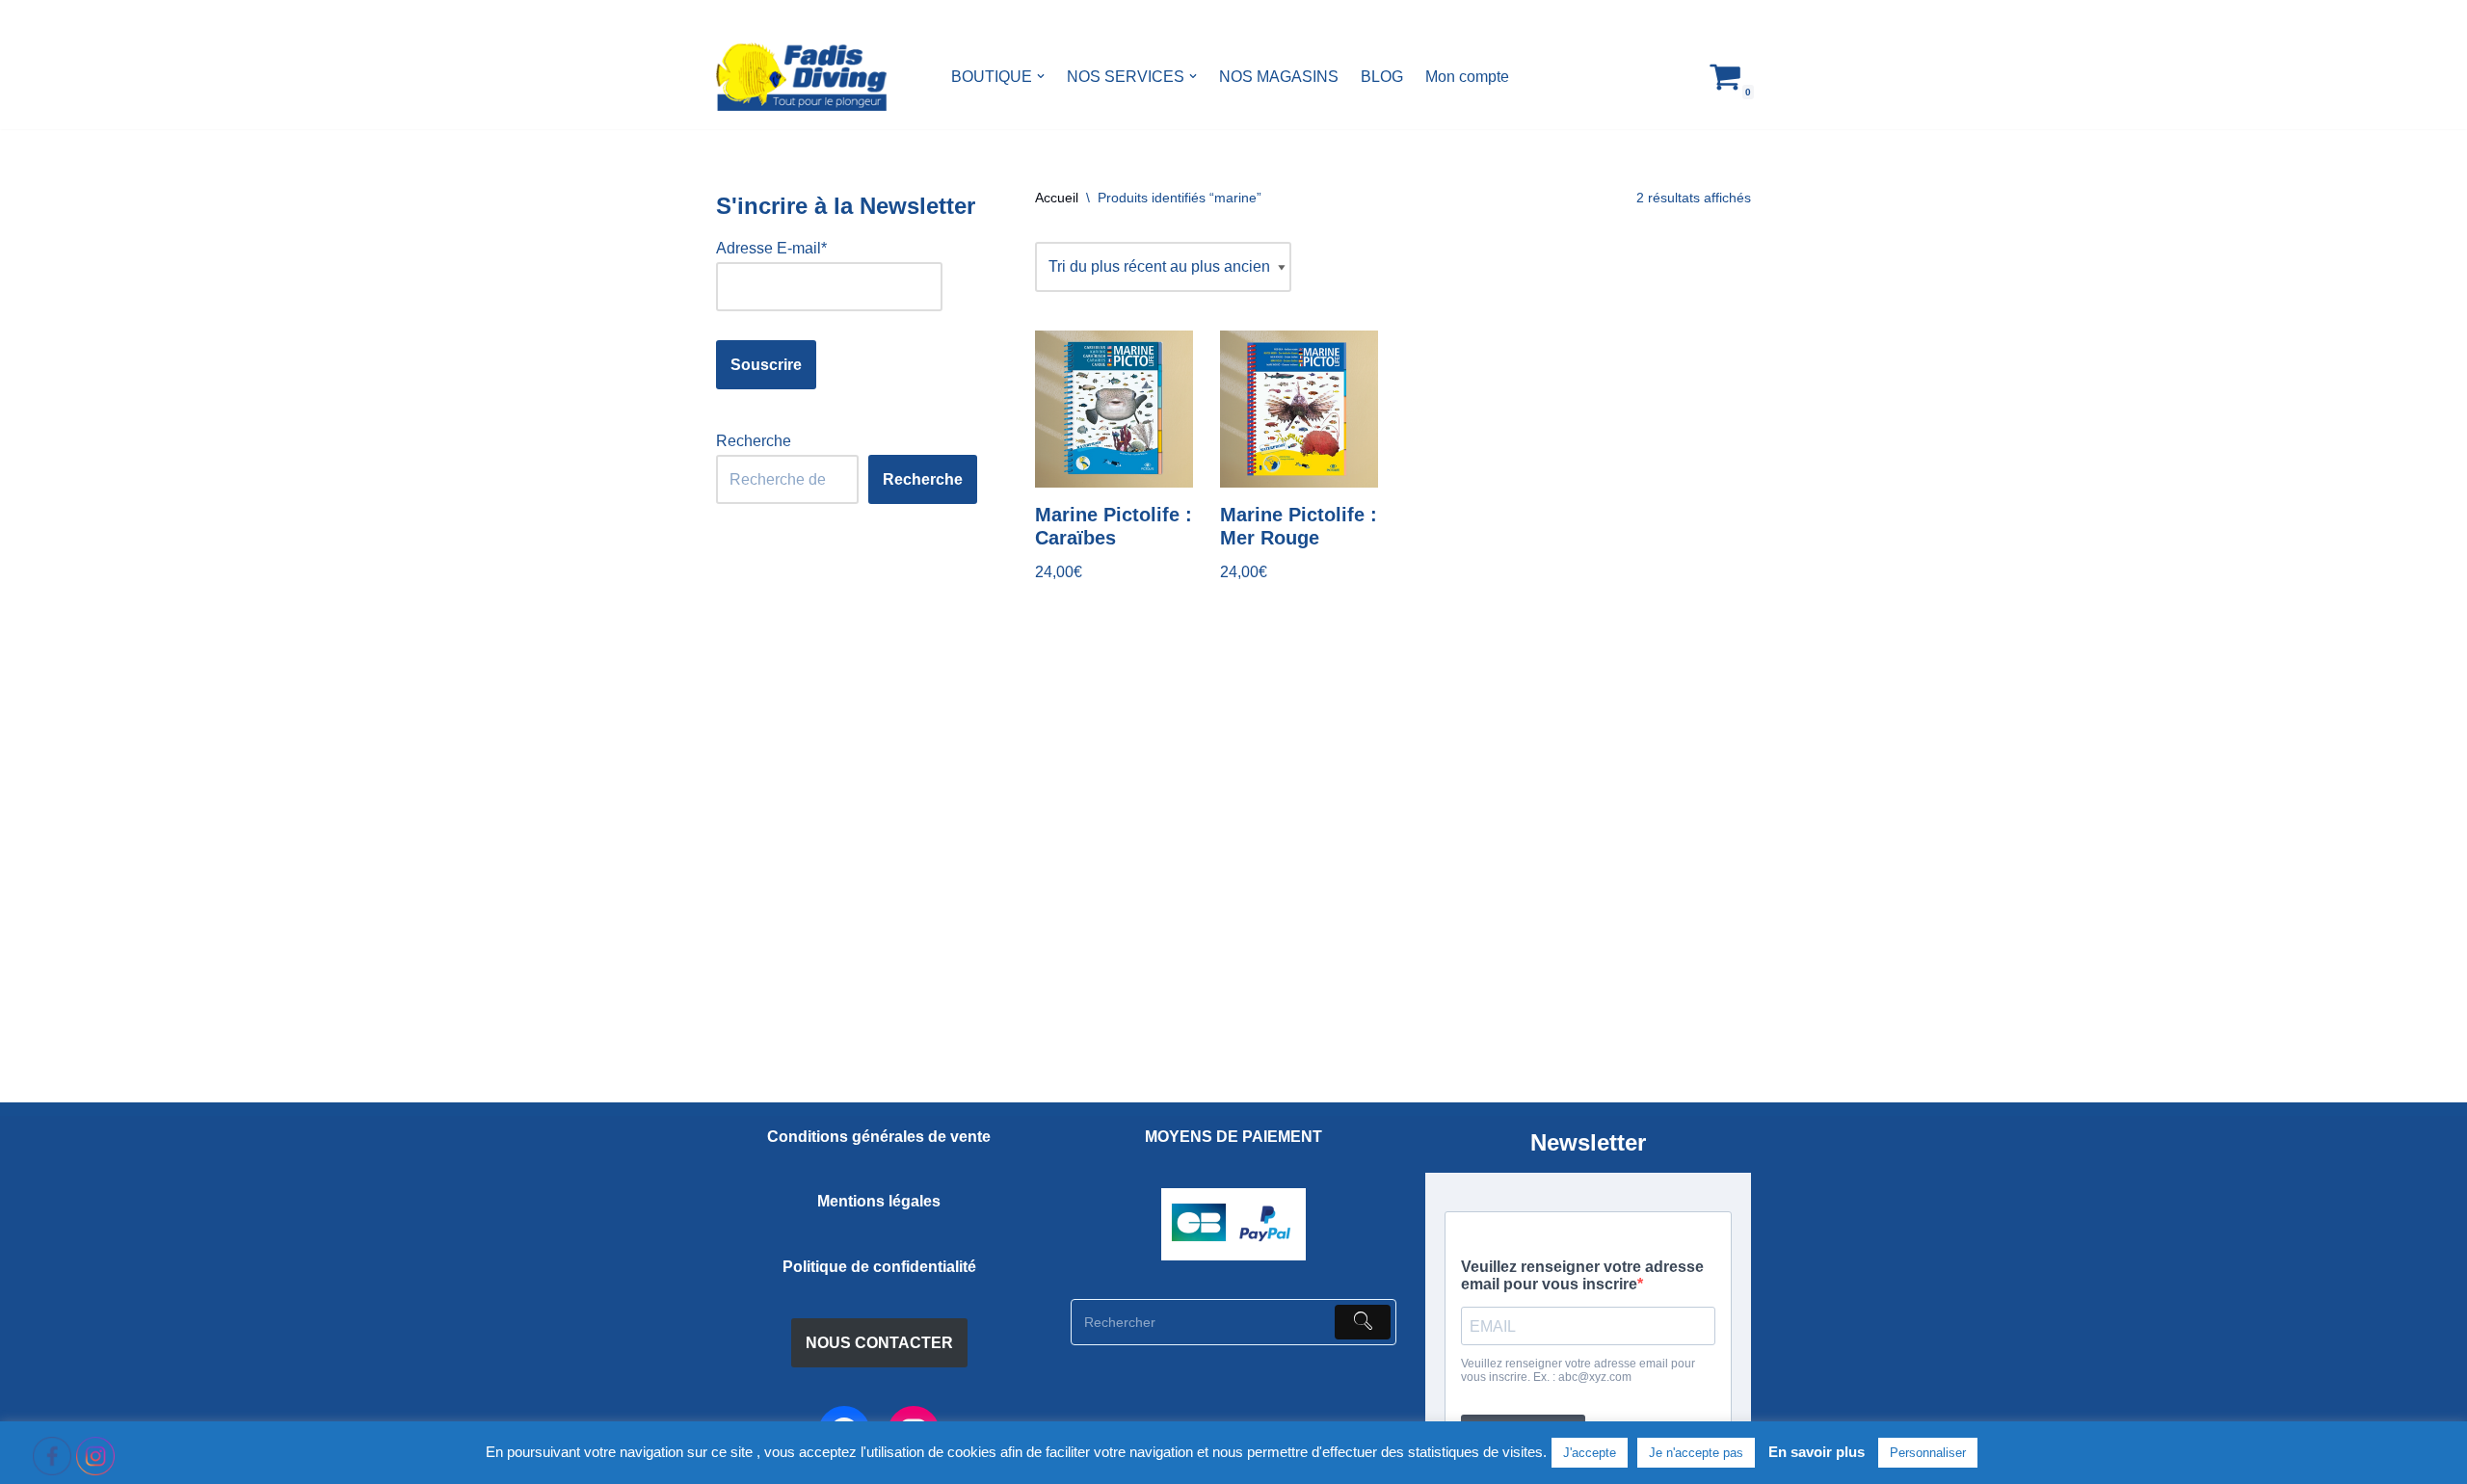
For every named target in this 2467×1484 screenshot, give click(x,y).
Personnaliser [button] (1928, 1453)
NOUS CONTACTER (879, 1343)
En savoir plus (1817, 1452)
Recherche (754, 441)
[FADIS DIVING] (801, 77)
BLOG (1382, 77)
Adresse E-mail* (771, 248)
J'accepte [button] (1590, 1453)
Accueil (1057, 198)
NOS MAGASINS (1279, 77)
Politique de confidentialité (879, 1267)
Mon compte (1467, 77)
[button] (1041, 76)
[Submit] (1363, 1322)
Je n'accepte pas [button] (1696, 1453)
